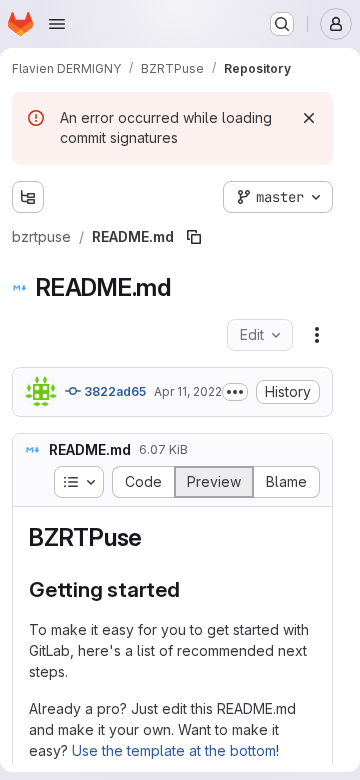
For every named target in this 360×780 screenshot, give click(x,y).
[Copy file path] (194, 237)
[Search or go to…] (282, 24)
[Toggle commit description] (235, 392)
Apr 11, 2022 (188, 391)
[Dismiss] (309, 118)
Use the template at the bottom (174, 750)
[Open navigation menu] (57, 24)
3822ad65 (113, 391)
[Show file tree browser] (28, 197)
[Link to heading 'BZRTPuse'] (155, 537)
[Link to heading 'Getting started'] (191, 589)
